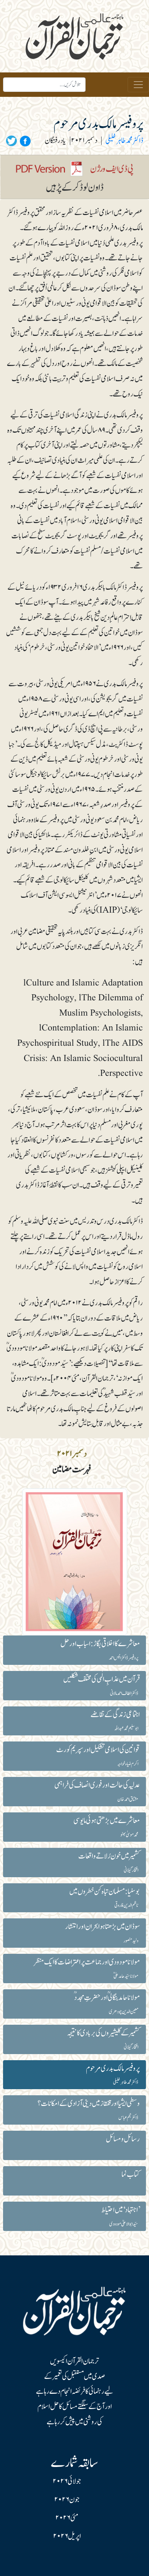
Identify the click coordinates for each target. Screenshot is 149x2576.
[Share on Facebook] (24, 141)
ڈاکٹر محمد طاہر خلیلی (124, 141)
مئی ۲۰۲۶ (67, 2518)
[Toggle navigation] (138, 85)
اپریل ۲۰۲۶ (67, 2536)
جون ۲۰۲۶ (67, 2500)
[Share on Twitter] (11, 141)
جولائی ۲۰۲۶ (67, 2481)
